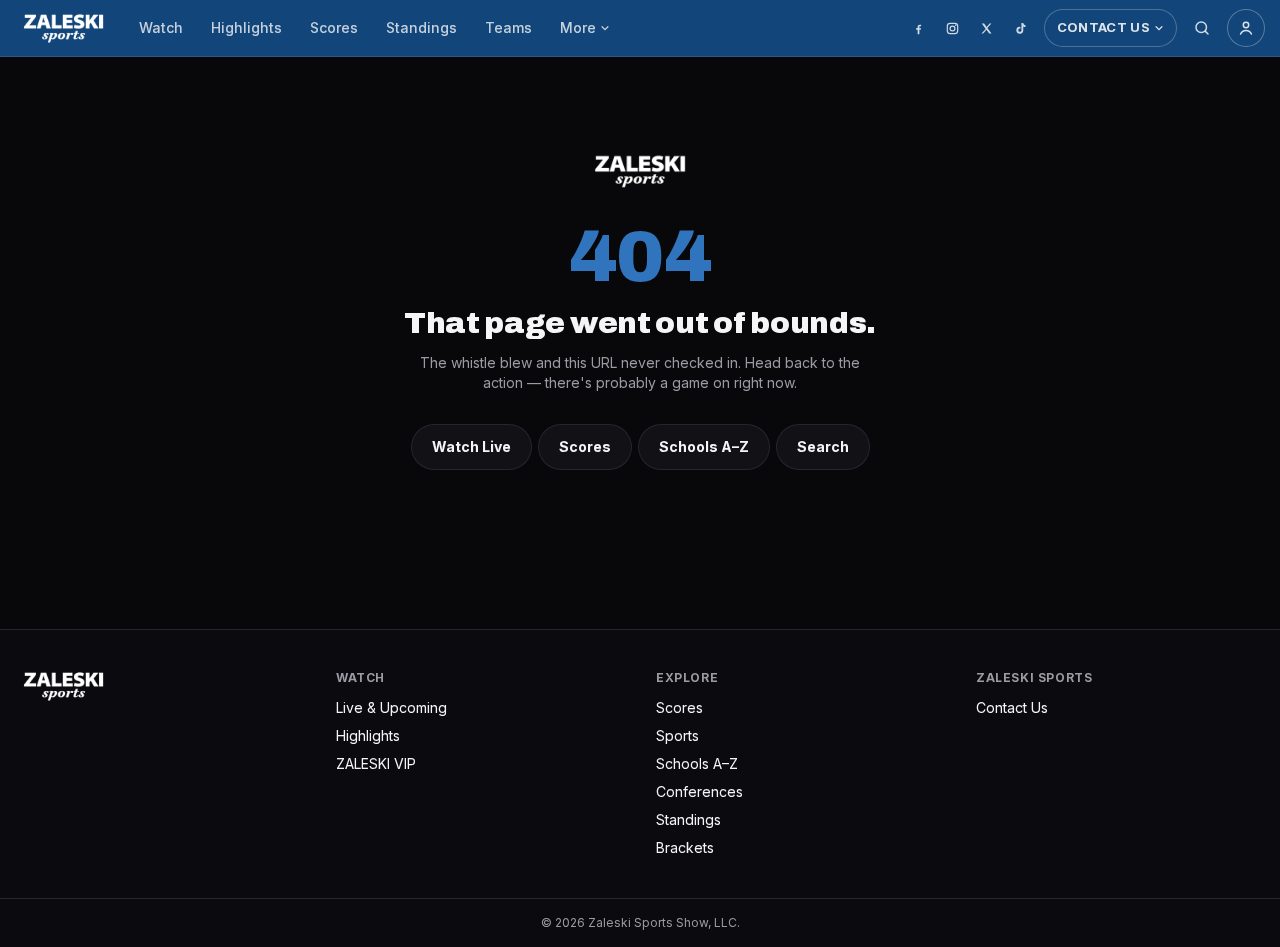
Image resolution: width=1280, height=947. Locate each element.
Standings (421, 27)
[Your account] (1246, 28)
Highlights (246, 27)
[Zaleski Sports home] (63, 28)
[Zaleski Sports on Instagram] (953, 28)
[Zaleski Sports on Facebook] (919, 28)
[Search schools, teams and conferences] (1202, 28)
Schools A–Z (704, 446)
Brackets (685, 847)
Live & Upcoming (391, 707)
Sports (677, 735)
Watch (161, 27)
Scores (334, 27)
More (578, 27)
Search (823, 446)
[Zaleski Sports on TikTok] (1021, 28)
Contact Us (1103, 27)
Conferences (699, 791)
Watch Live (471, 446)
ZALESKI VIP (376, 763)
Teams (508, 27)
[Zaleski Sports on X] (987, 28)
